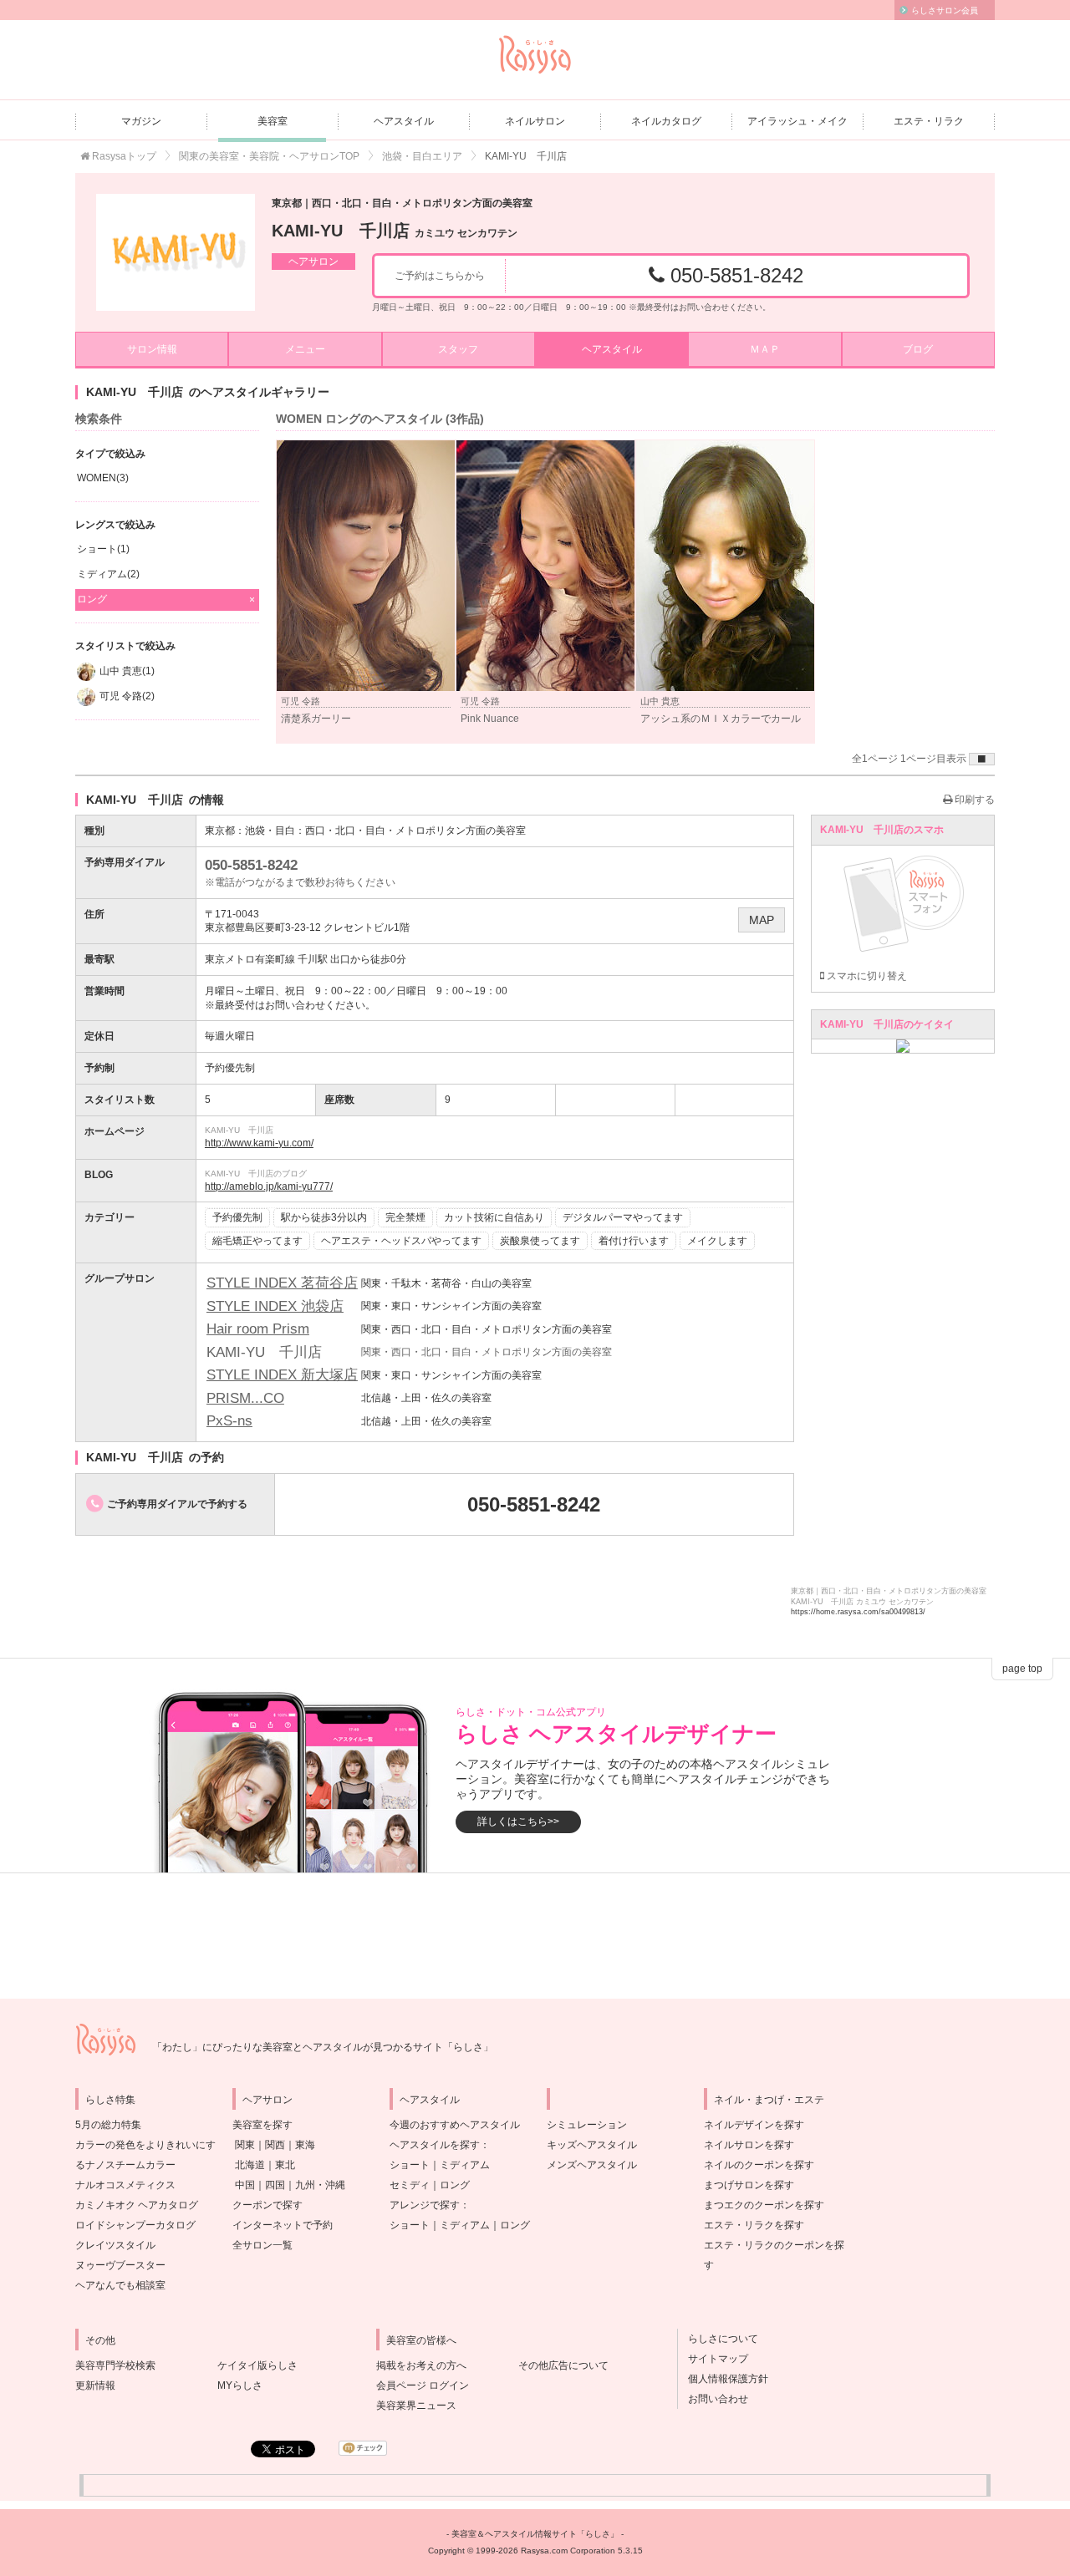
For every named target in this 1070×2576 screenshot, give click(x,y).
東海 (305, 2145)
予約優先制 (237, 1217)
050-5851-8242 (734, 275)
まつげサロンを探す (749, 2185)
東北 (285, 2165)
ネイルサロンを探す (749, 2145)
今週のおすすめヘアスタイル (455, 2125)
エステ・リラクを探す (754, 2225)
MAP (762, 920)
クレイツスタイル (115, 2245)
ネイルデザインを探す (754, 2125)
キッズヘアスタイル (592, 2145)
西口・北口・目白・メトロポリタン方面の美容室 (415, 831)
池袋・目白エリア (422, 156)
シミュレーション (587, 2125)
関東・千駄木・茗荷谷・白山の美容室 (446, 1283)
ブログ (918, 349)
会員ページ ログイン (423, 2385)
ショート (410, 2165)
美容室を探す (262, 2125)
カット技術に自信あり (494, 1217)
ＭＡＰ (765, 349)
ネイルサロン (535, 121)
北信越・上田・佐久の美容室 (426, 1398)
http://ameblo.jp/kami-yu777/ (269, 1186)
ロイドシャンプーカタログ (135, 2225)
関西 (275, 2145)
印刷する (973, 800)
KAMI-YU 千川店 (395, 231)
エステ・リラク (929, 121)
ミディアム (465, 2165)
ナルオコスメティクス (125, 2185)
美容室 (273, 121)
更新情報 (95, 2385)
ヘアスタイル (404, 121)
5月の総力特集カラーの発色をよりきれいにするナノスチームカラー (145, 2145)
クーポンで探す (267, 2205)
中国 (245, 2185)
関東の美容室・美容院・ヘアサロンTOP (269, 156)
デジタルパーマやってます (623, 1217)
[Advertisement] (535, 1936)
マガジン (141, 121)
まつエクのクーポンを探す (764, 2205)
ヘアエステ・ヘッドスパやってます (401, 1241)
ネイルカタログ (666, 121)
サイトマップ (713, 2359)
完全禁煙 (405, 1217)
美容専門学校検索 (115, 2365)
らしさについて (718, 2339)
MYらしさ (240, 2385)
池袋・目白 (270, 831)
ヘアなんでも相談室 (120, 2285)
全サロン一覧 (262, 2245)
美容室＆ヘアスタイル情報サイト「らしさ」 (535, 2534)
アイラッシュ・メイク (797, 121)
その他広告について (563, 2365)
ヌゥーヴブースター (120, 2265)
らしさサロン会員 (945, 10)
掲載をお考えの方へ (421, 2365)
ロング (455, 2185)
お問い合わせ (713, 2399)
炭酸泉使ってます (540, 1241)
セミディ (410, 2185)
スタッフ (458, 349)
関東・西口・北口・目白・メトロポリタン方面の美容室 (487, 1329)
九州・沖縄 (320, 2185)
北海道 (250, 2165)
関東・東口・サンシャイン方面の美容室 (451, 1306)
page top (1022, 1669)
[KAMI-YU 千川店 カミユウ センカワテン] (176, 252)
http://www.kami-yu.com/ (259, 1143)
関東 (245, 2145)
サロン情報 (152, 349)
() (103, 478)
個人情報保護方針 (723, 2379)
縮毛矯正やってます (257, 1241)
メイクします (717, 1241)
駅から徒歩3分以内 (324, 1217)
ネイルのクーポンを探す (759, 2165)
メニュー (305, 349)
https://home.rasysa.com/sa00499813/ (858, 1612)
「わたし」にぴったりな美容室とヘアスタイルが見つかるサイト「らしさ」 (323, 2047)
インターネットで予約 (283, 2225)
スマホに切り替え (866, 976)
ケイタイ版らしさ (257, 2365)
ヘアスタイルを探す (435, 2145)
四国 (275, 2185)
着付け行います (634, 1241)
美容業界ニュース (416, 2406)
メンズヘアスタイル (592, 2165)
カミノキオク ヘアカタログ (137, 2205)
